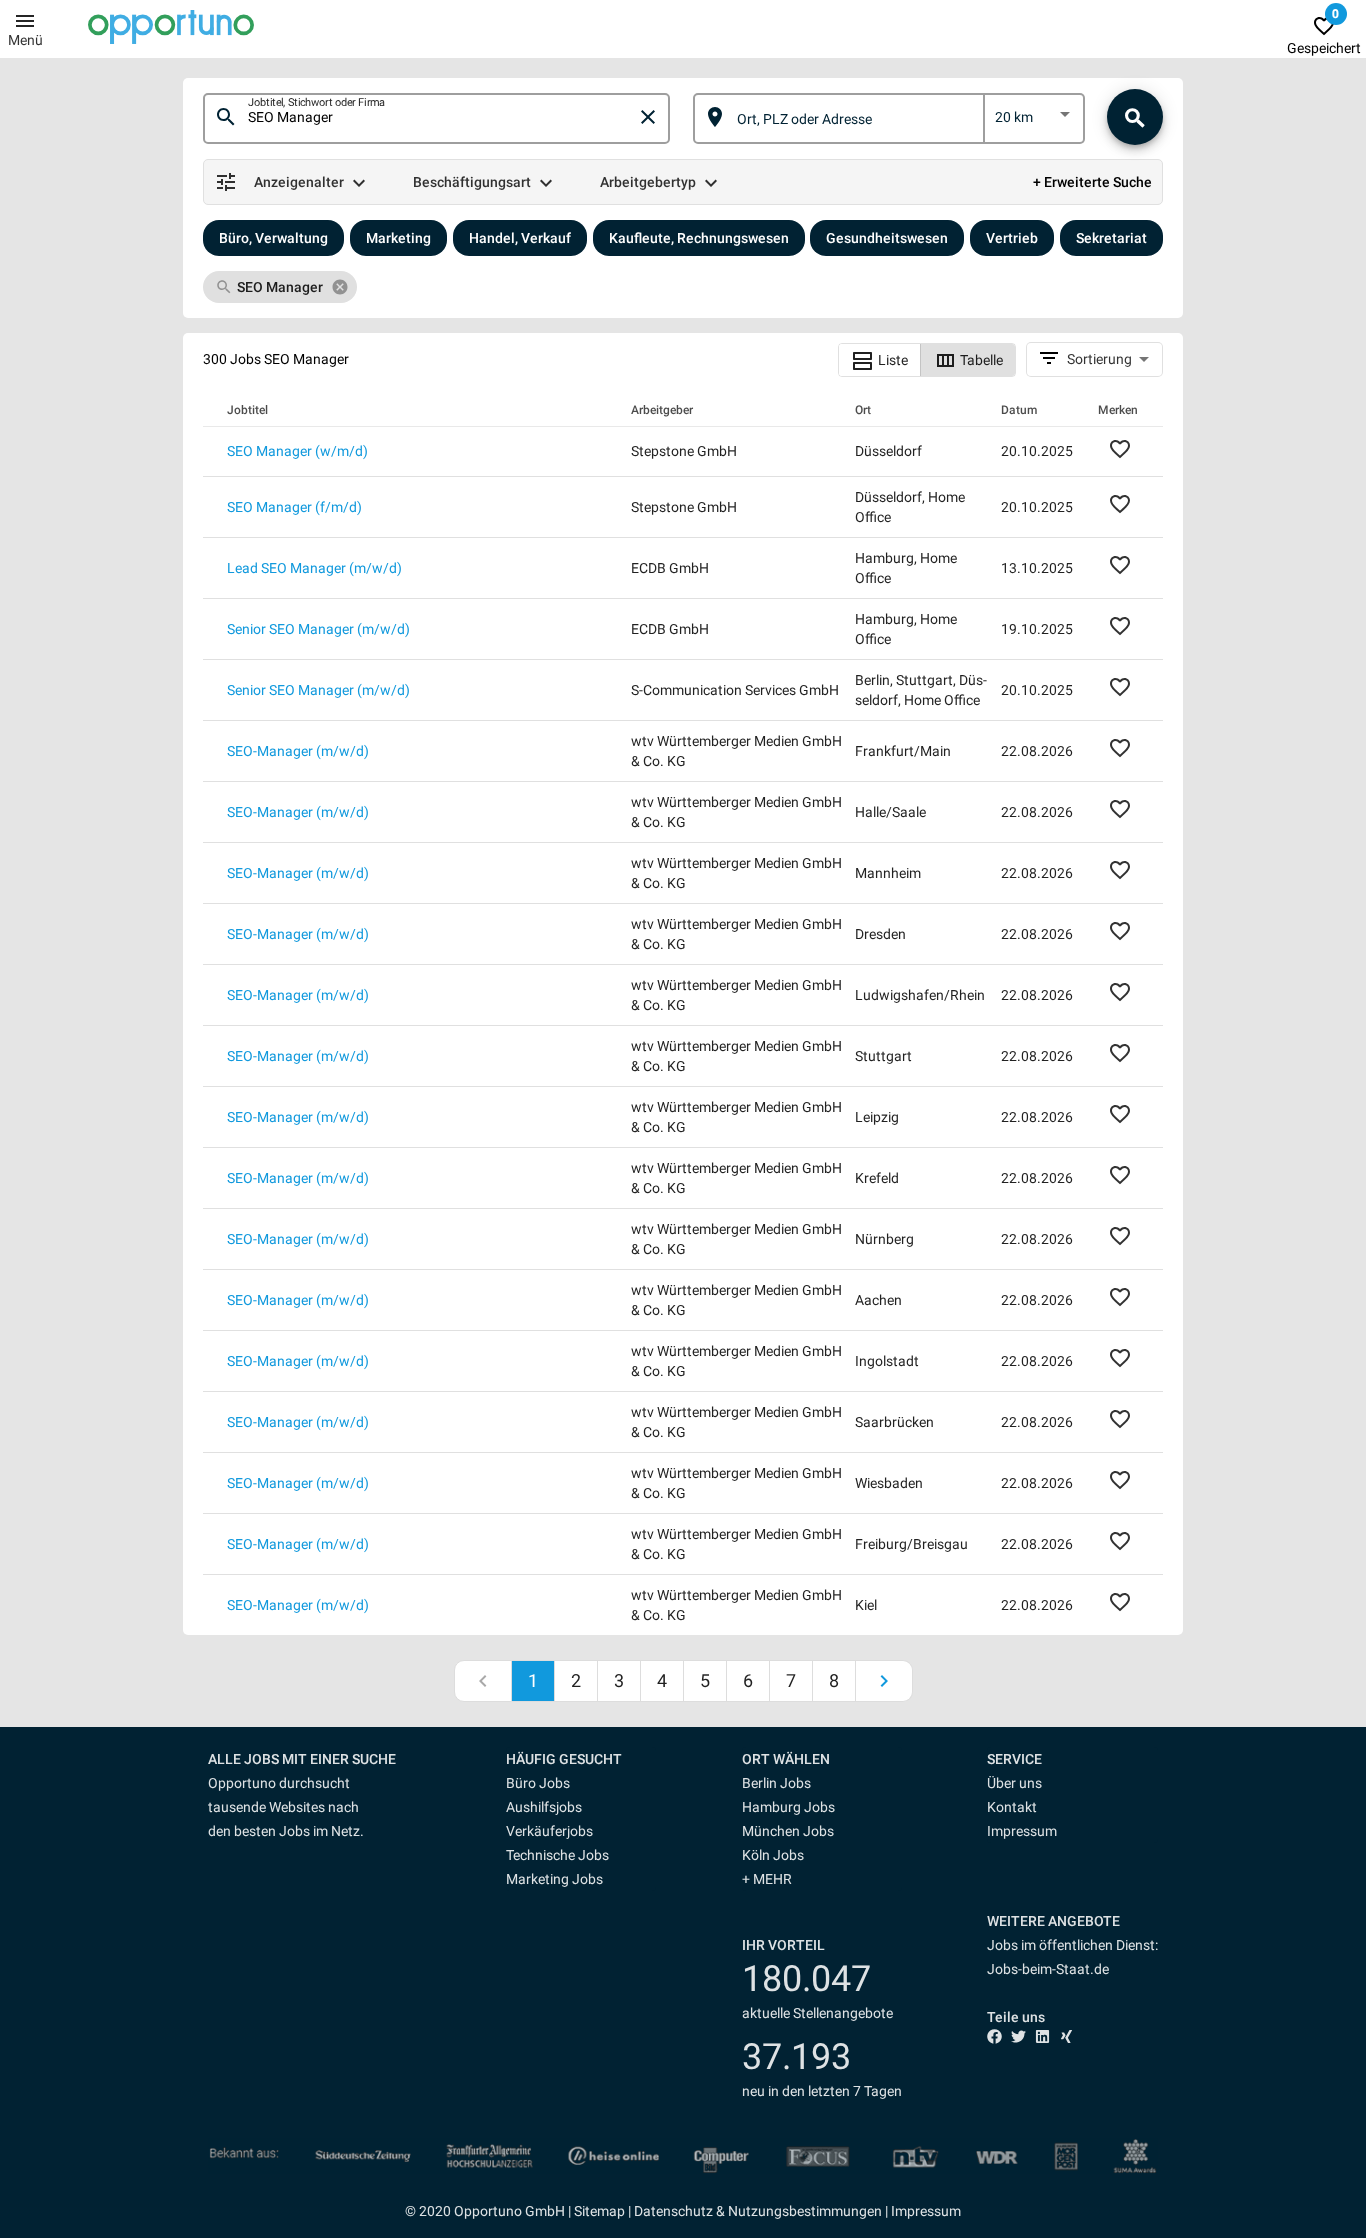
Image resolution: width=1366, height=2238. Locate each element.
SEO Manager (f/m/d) (294, 507)
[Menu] (25, 20)
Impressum (1022, 1831)
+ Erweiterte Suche (1092, 182)
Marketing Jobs (554, 1879)
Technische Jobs (557, 1855)
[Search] (1135, 117)
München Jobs (788, 1831)
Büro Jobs (538, 1783)
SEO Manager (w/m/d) (297, 451)
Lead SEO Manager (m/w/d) (314, 568)
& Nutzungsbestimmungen (797, 2211)
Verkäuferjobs (549, 1831)
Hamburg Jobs (788, 1807)
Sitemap (599, 2211)
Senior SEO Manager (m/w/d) (318, 629)
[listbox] (1034, 121)
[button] (581, 1759)
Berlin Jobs (776, 1783)
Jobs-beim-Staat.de (1048, 1969)
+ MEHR (767, 1879)
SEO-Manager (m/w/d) (298, 751)
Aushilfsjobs (544, 1807)
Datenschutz (673, 2211)
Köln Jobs (773, 1855)
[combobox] (442, 118)
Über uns (1014, 1783)
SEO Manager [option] (280, 287)
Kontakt (1012, 1807)
